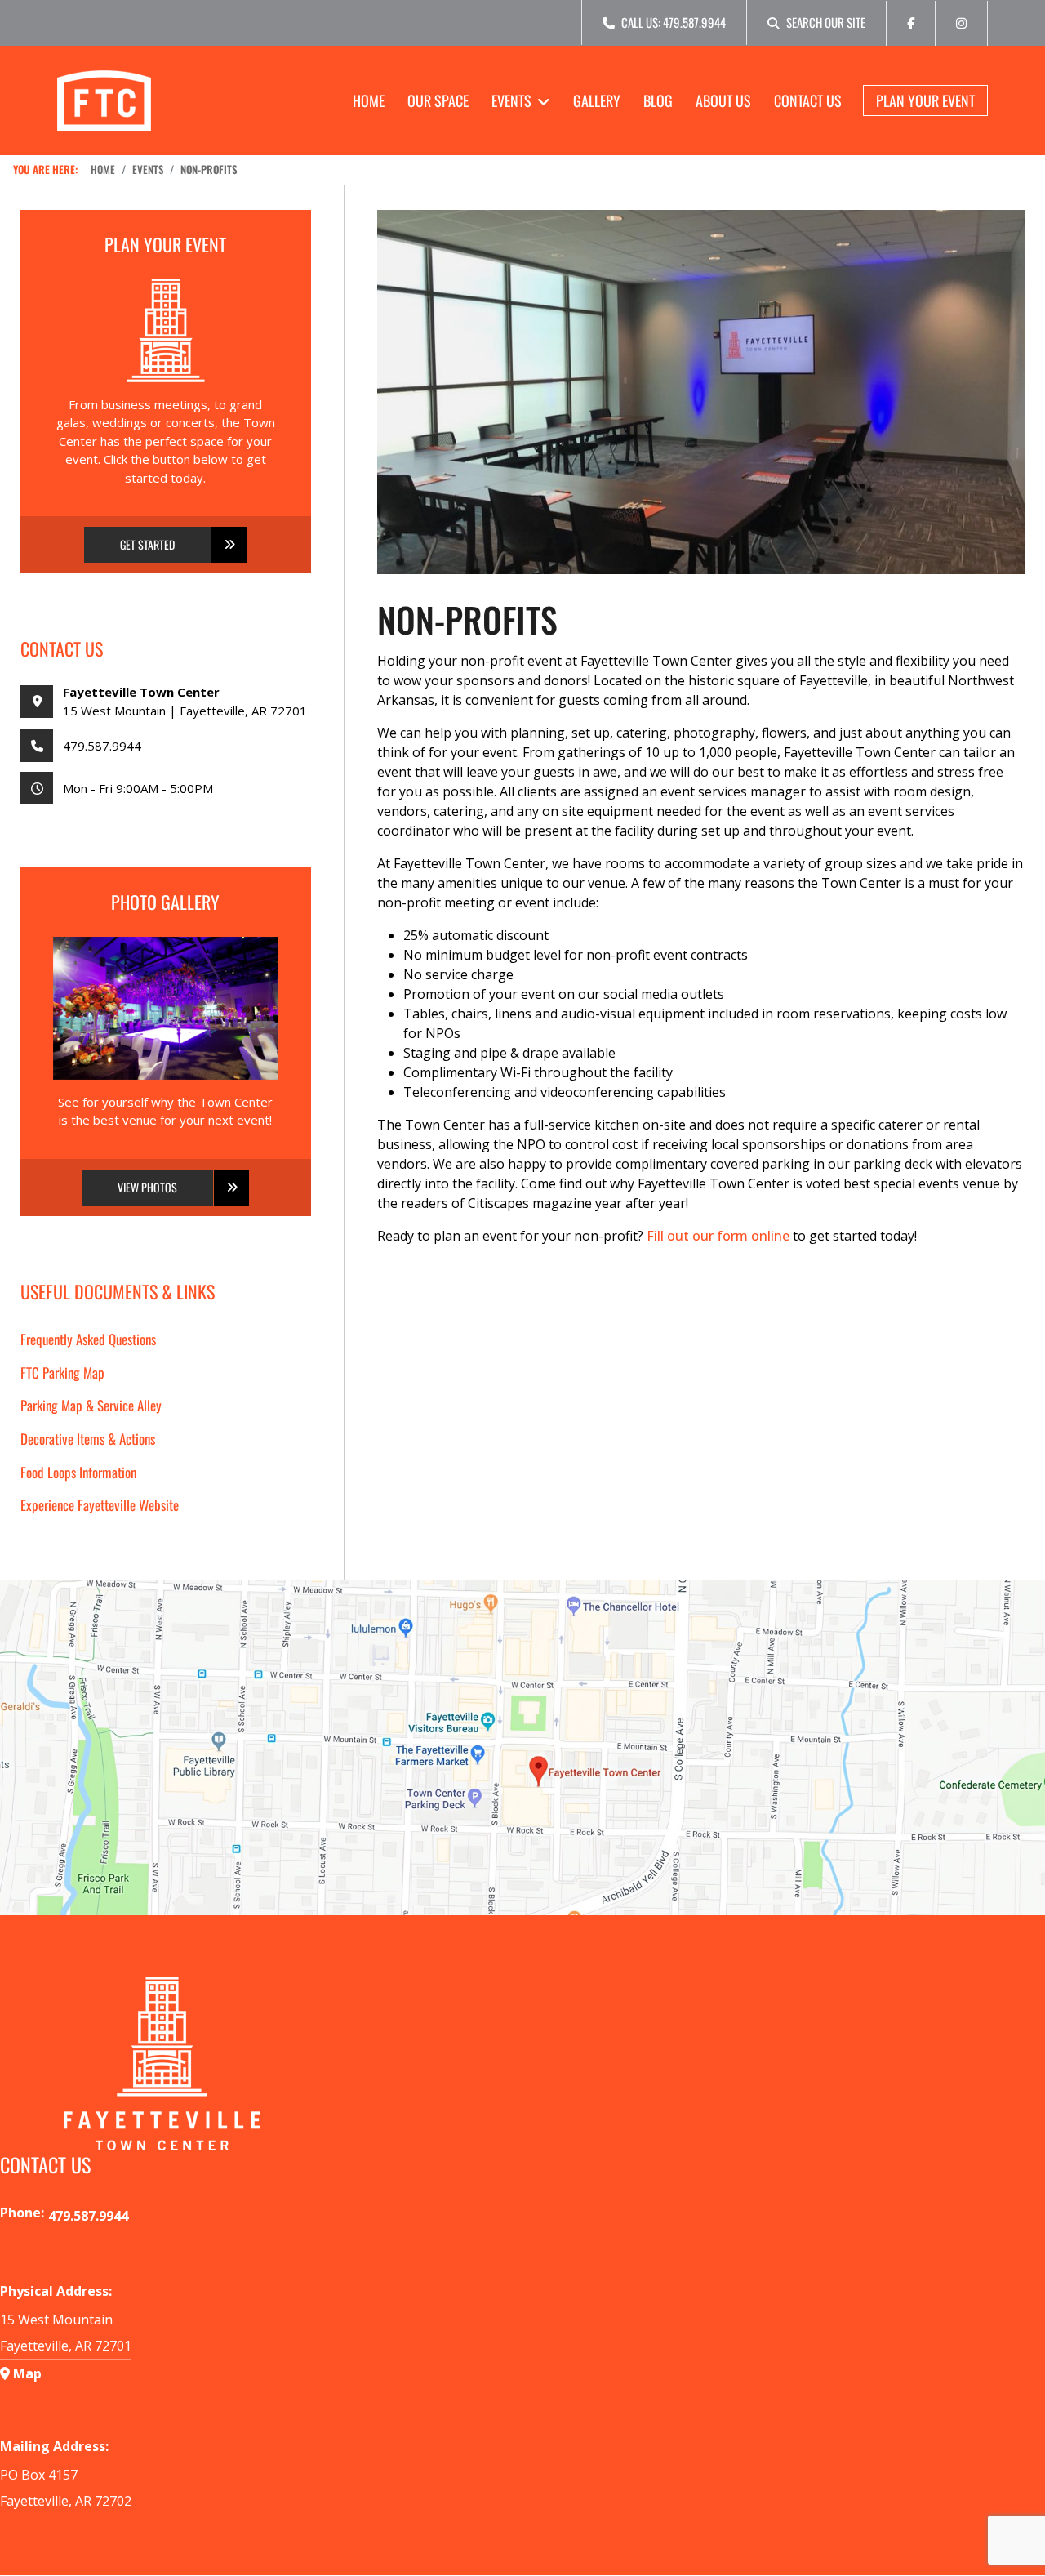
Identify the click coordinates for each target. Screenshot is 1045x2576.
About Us (723, 100)
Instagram (961, 28)
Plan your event (925, 100)
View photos (147, 1187)
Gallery (597, 100)
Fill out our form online (718, 1236)
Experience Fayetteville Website (100, 1505)
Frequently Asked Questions (88, 1339)
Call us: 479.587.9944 (674, 22)
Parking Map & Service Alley (91, 1405)
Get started (147, 544)
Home (369, 100)
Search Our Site (826, 22)
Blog (658, 100)
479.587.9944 (102, 746)
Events (511, 100)
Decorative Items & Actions (88, 1439)
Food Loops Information (78, 1472)
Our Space (438, 100)
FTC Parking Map (62, 1373)
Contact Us (808, 100)
